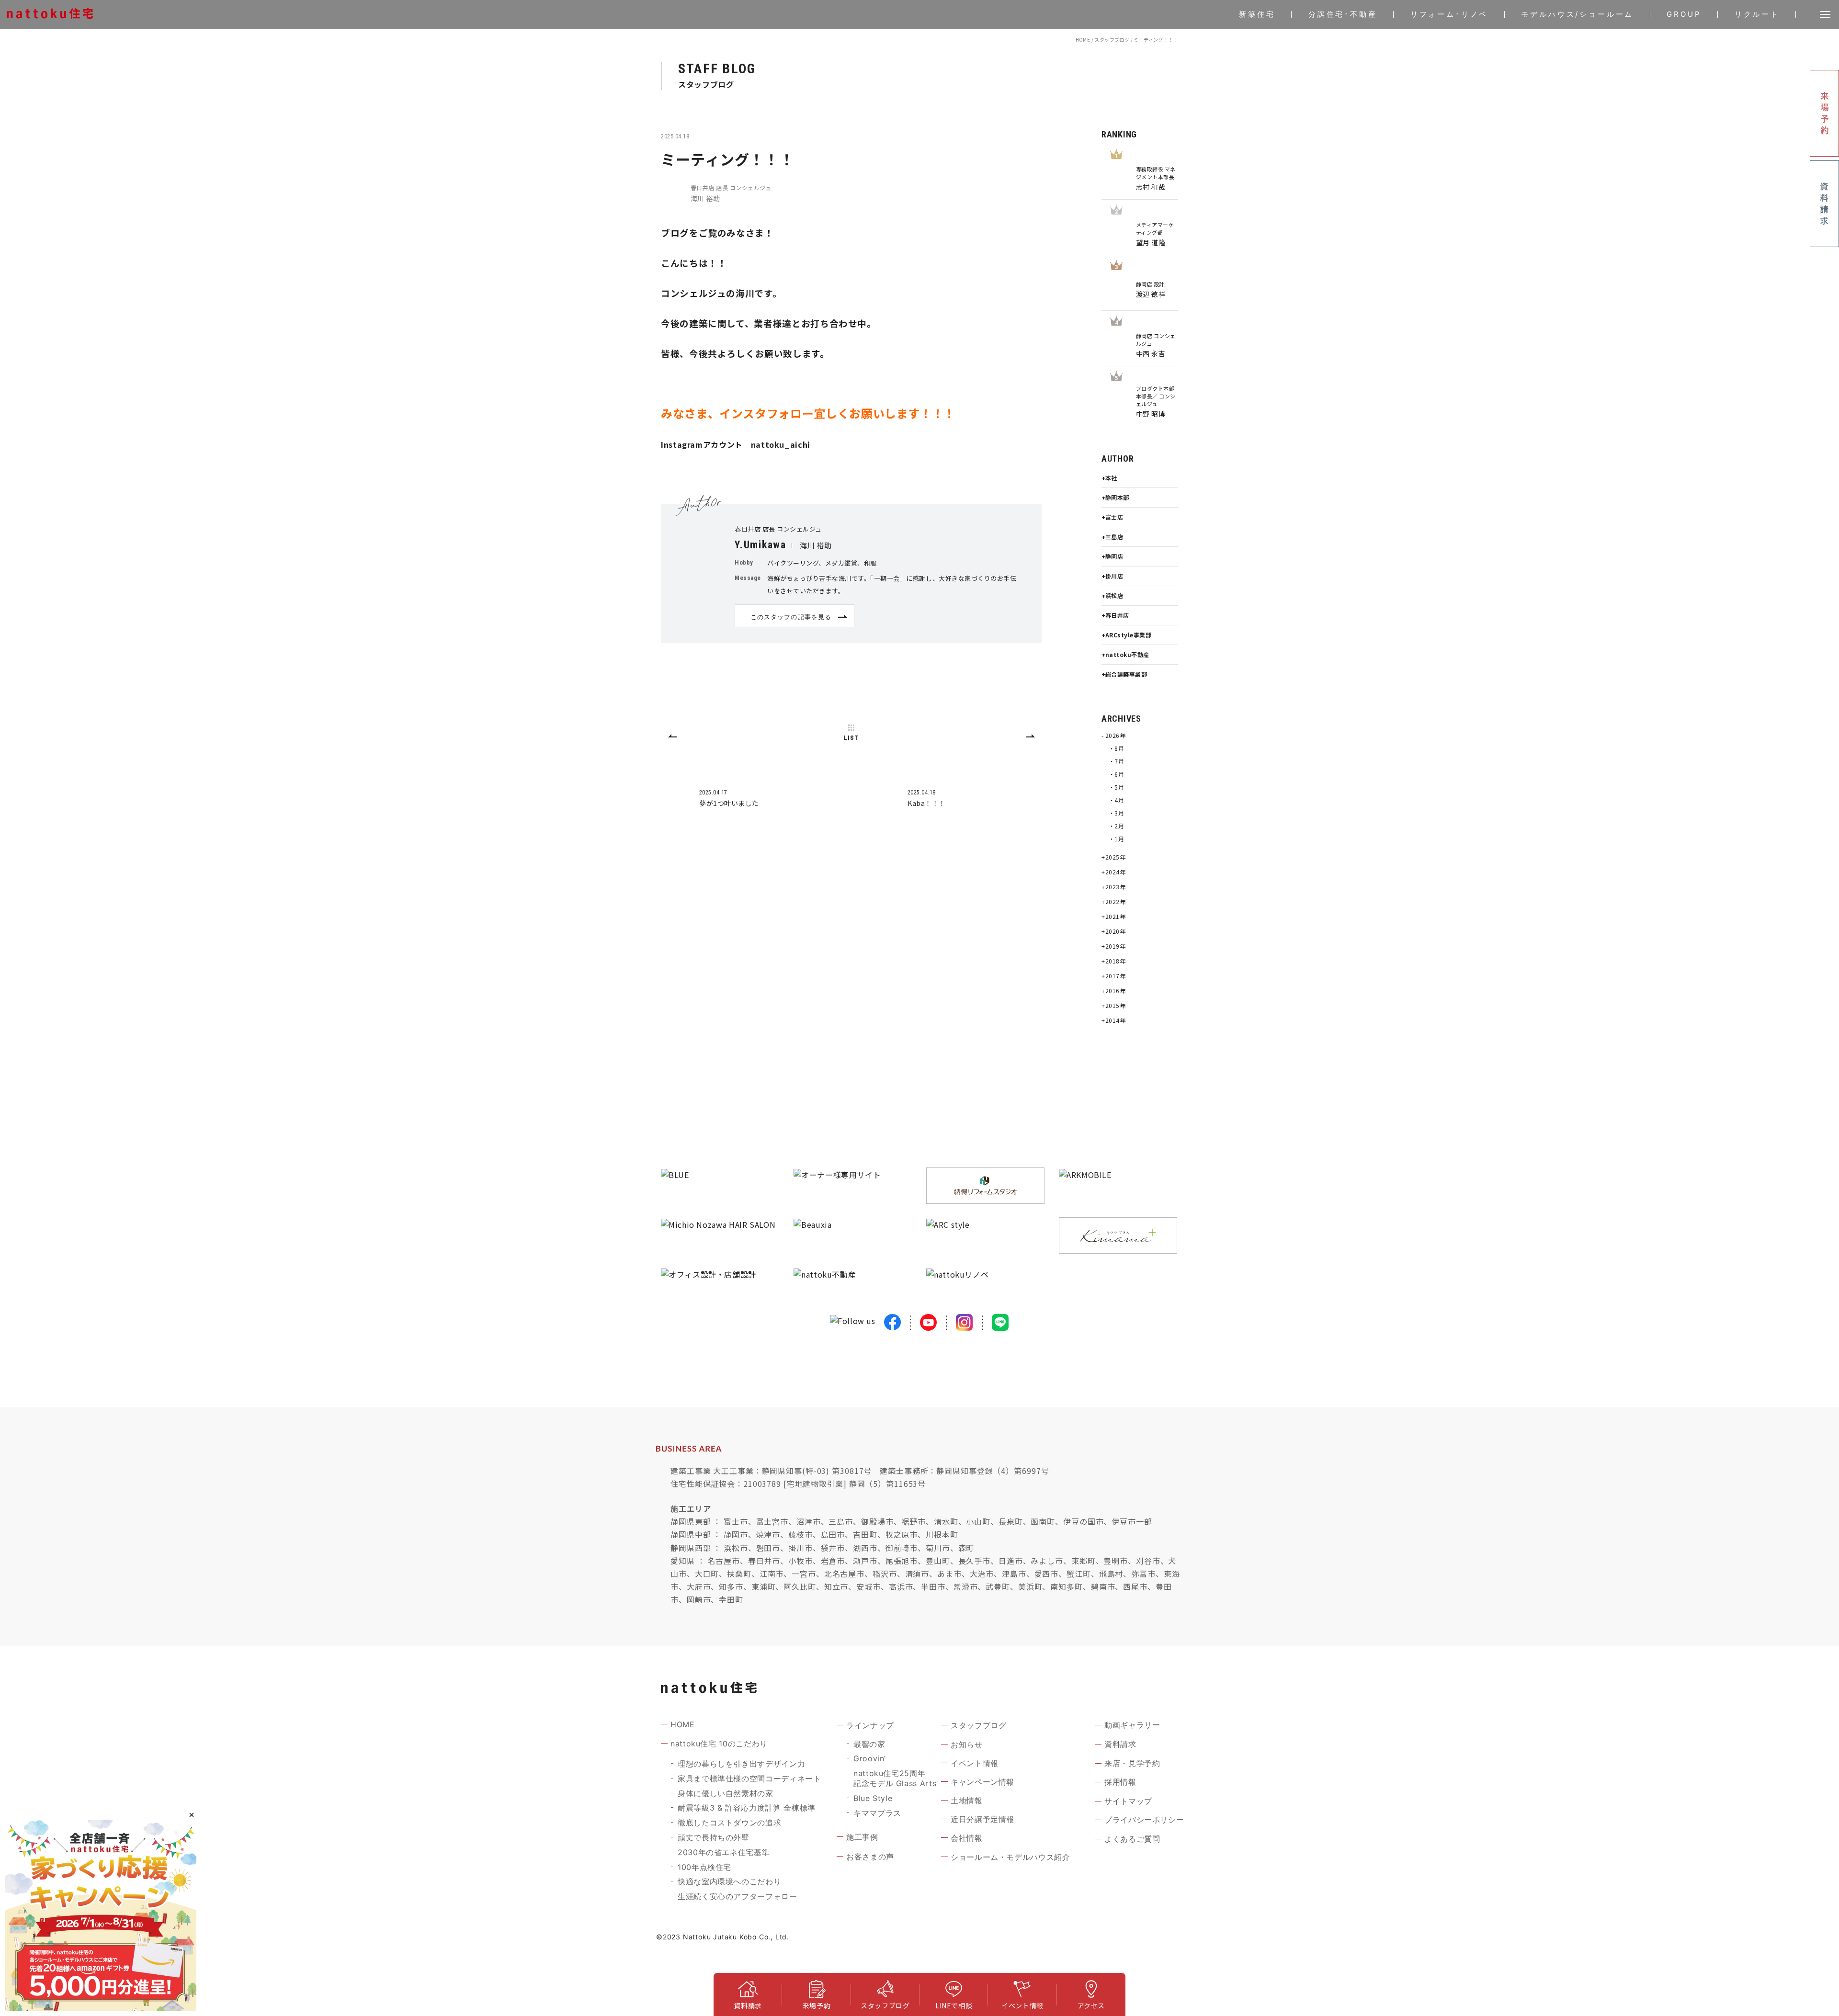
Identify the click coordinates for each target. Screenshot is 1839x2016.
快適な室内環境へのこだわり (729, 1881)
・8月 (1116, 748)
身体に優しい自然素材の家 (726, 1793)
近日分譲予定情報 (982, 1819)
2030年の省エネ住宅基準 (724, 1852)
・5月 (1116, 787)
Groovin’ (870, 1758)
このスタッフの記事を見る (791, 617)
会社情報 (967, 1838)
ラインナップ (870, 1725)
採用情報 (1120, 1782)
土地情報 (967, 1801)
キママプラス (877, 1813)
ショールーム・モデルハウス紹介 (1010, 1857)
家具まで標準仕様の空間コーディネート (749, 1778)
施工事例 (862, 1837)
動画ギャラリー (1132, 1725)
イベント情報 (975, 1763)
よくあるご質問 (1132, 1839)
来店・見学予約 (1132, 1763)
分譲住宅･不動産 (1343, 14)
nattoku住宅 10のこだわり (719, 1744)
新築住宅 (1257, 14)
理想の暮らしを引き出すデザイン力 (741, 1764)
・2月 (1116, 826)
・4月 (1116, 800)
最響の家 (869, 1744)
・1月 (1116, 839)
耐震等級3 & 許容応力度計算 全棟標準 (747, 1808)
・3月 (1116, 813)
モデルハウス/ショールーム (1577, 14)
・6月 (1116, 774)
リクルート (1757, 14)
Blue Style (873, 1798)
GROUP (1684, 14)
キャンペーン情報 (982, 1782)
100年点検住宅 (704, 1867)
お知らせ (967, 1744)
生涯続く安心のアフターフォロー (738, 1896)
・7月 (1116, 761)
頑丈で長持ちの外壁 (714, 1837)
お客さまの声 (870, 1857)
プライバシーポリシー (1144, 1820)
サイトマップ (1128, 1801)
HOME (1083, 40)
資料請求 (1120, 1744)
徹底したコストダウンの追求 (729, 1823)
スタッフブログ (1112, 40)
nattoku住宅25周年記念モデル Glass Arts (895, 1778)
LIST (851, 738)
